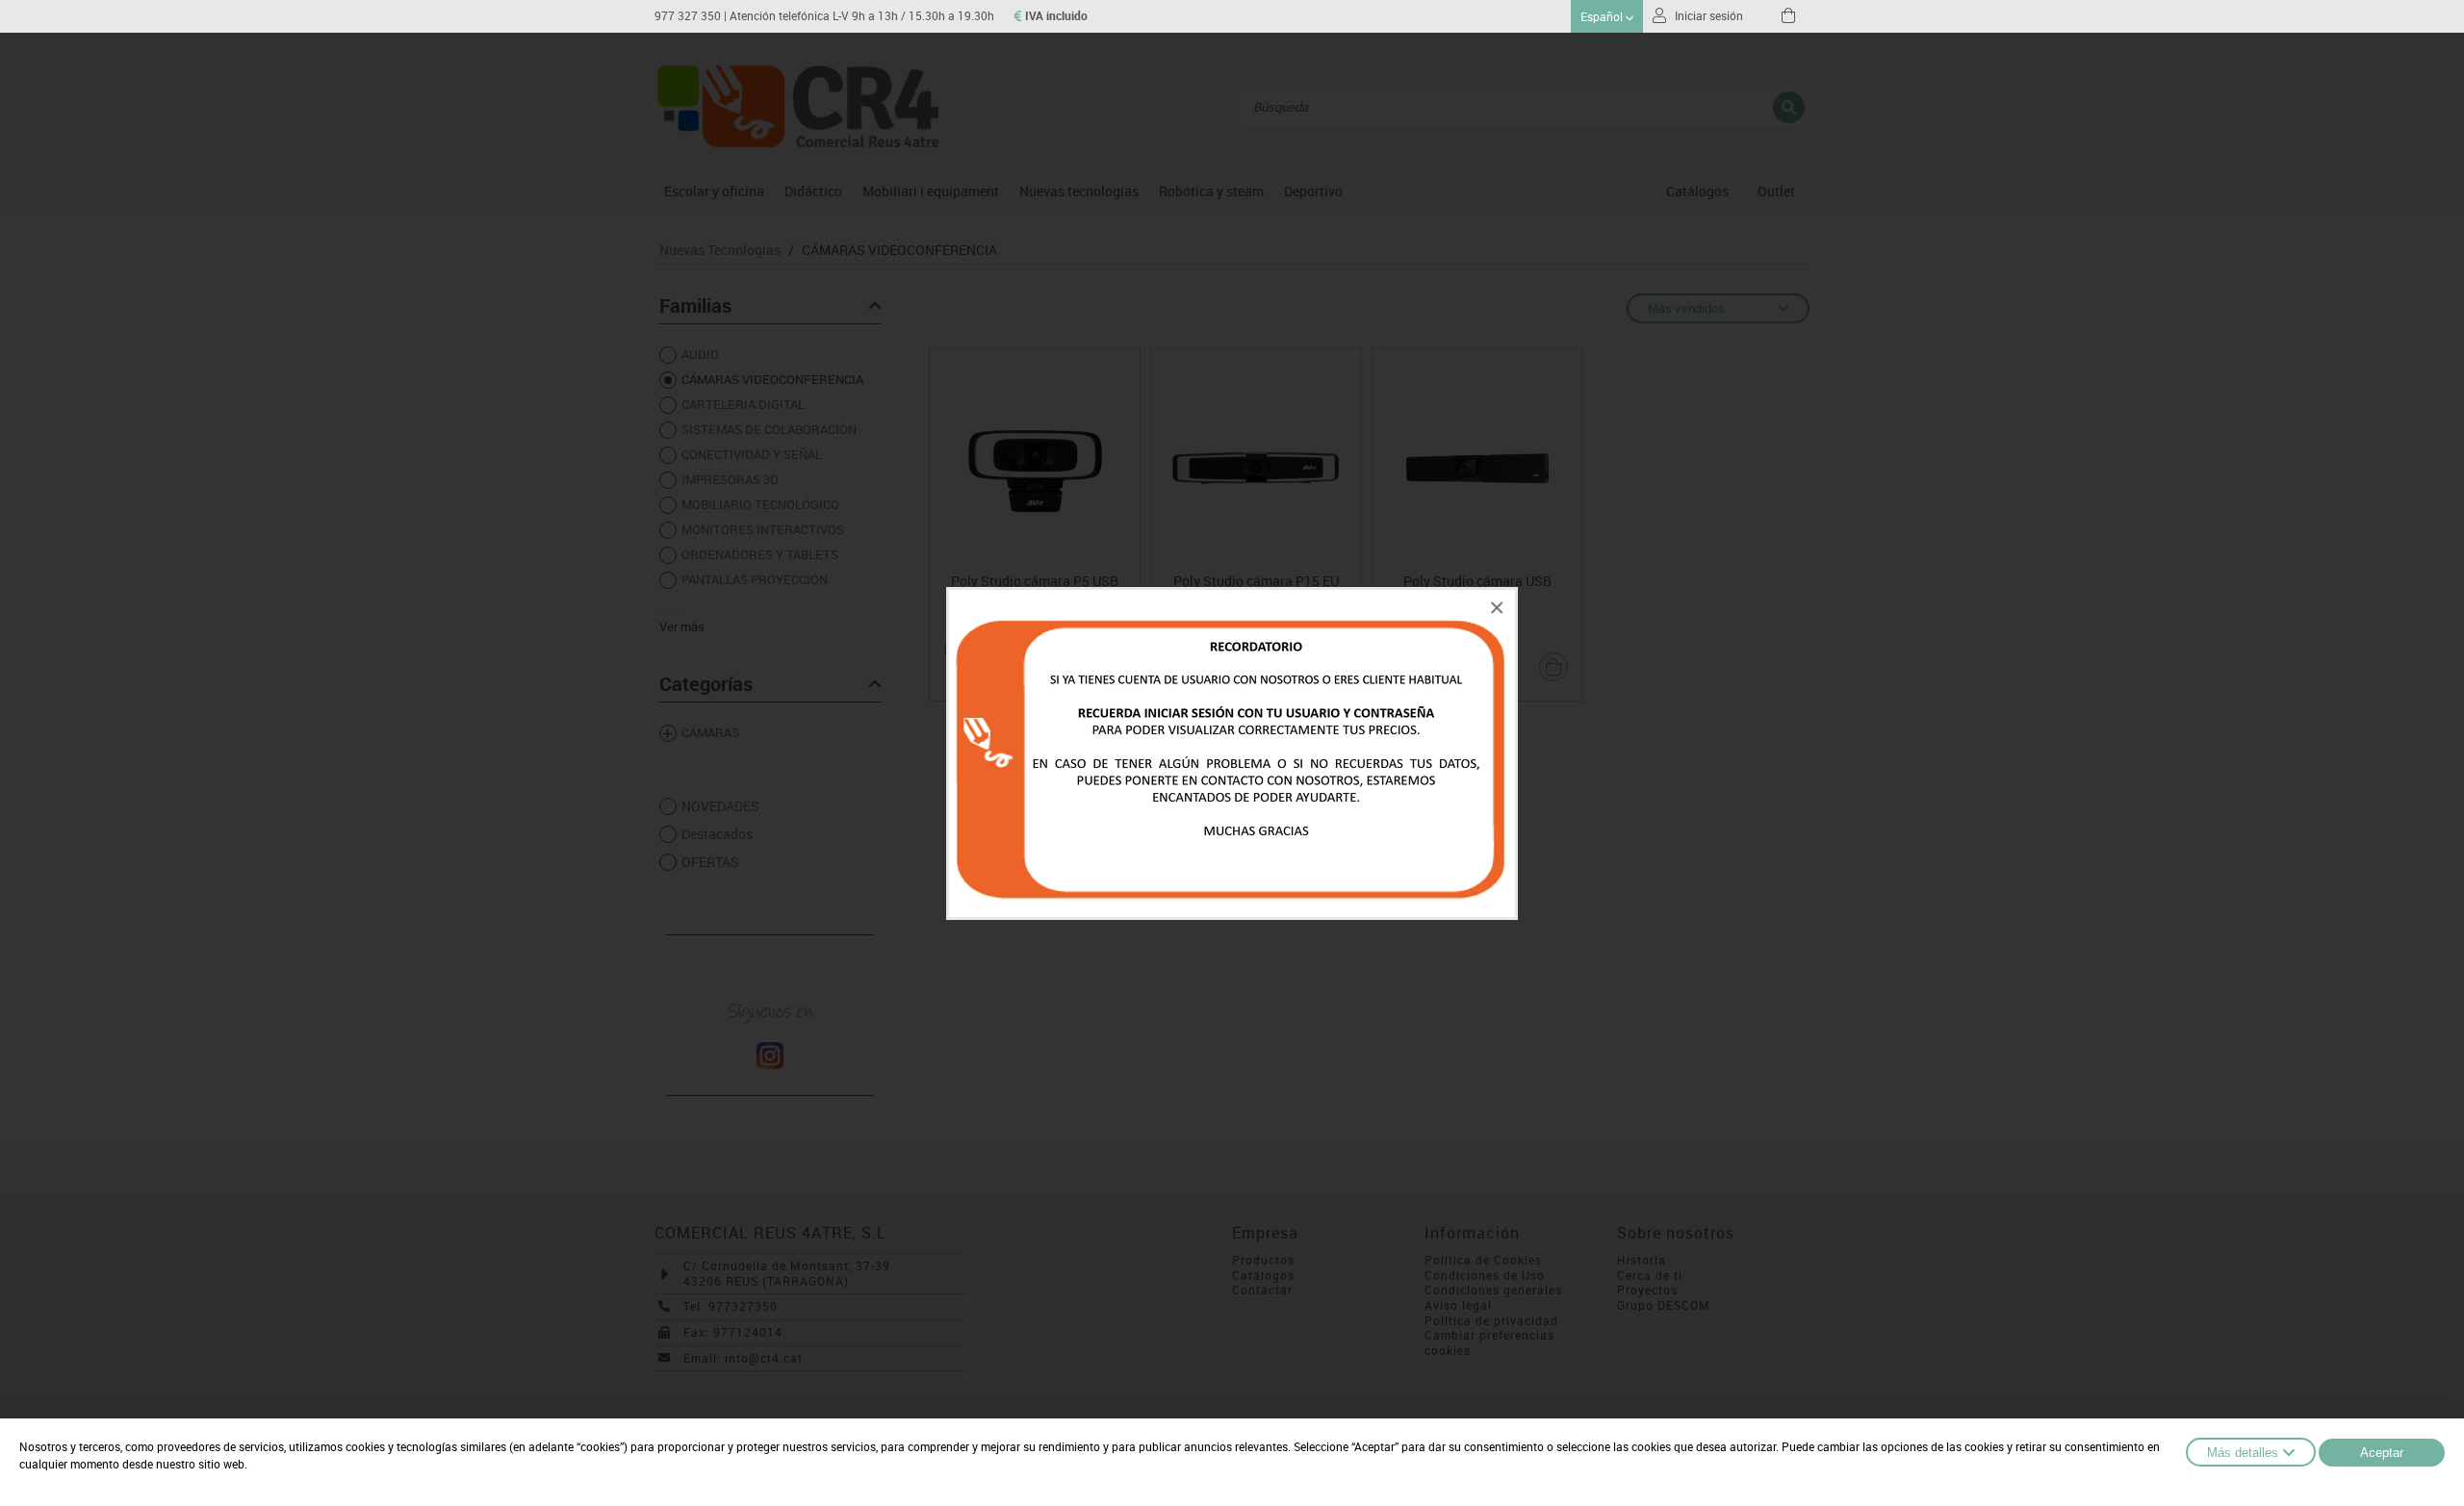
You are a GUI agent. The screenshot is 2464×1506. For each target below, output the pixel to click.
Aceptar (2382, 1453)
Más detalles (2243, 1453)
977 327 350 (688, 16)
